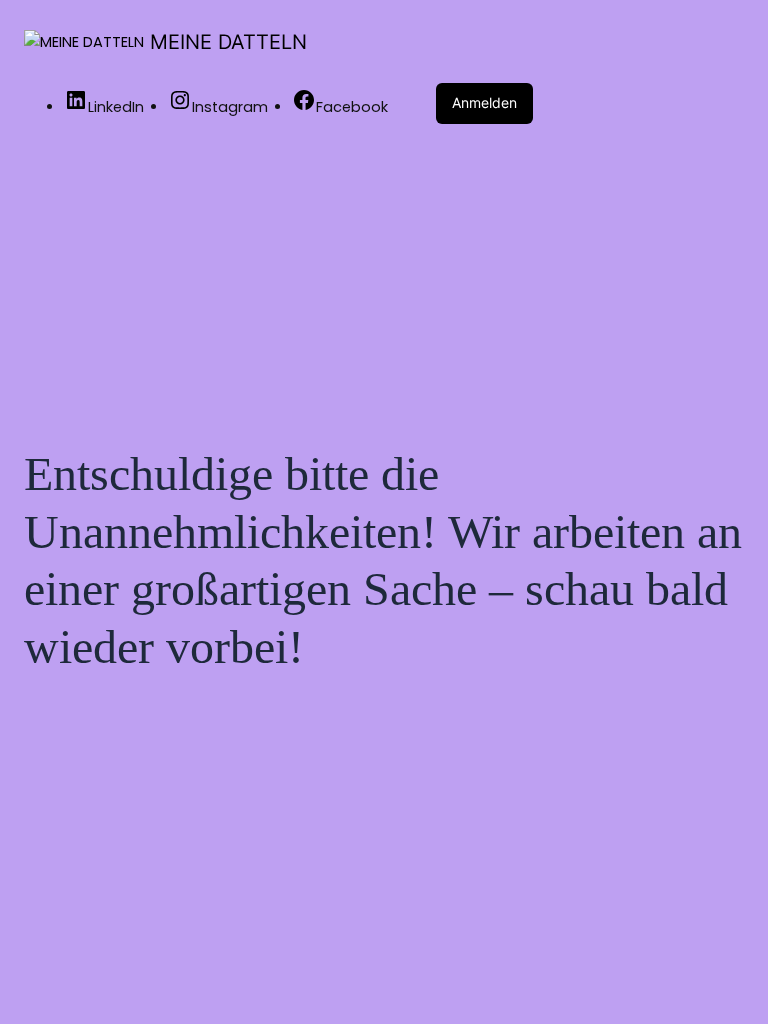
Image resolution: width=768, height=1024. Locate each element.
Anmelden (484, 102)
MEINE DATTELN (228, 42)
